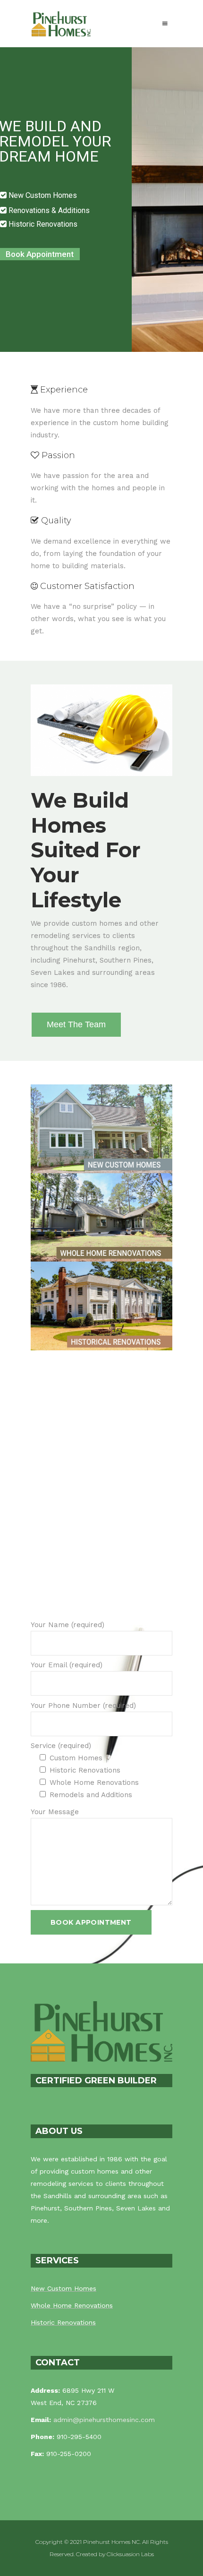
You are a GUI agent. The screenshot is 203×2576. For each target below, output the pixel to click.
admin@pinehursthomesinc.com (104, 2420)
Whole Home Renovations (72, 2305)
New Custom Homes (63, 2288)
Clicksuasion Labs (130, 2554)
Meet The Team (76, 1024)
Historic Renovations (63, 2322)
